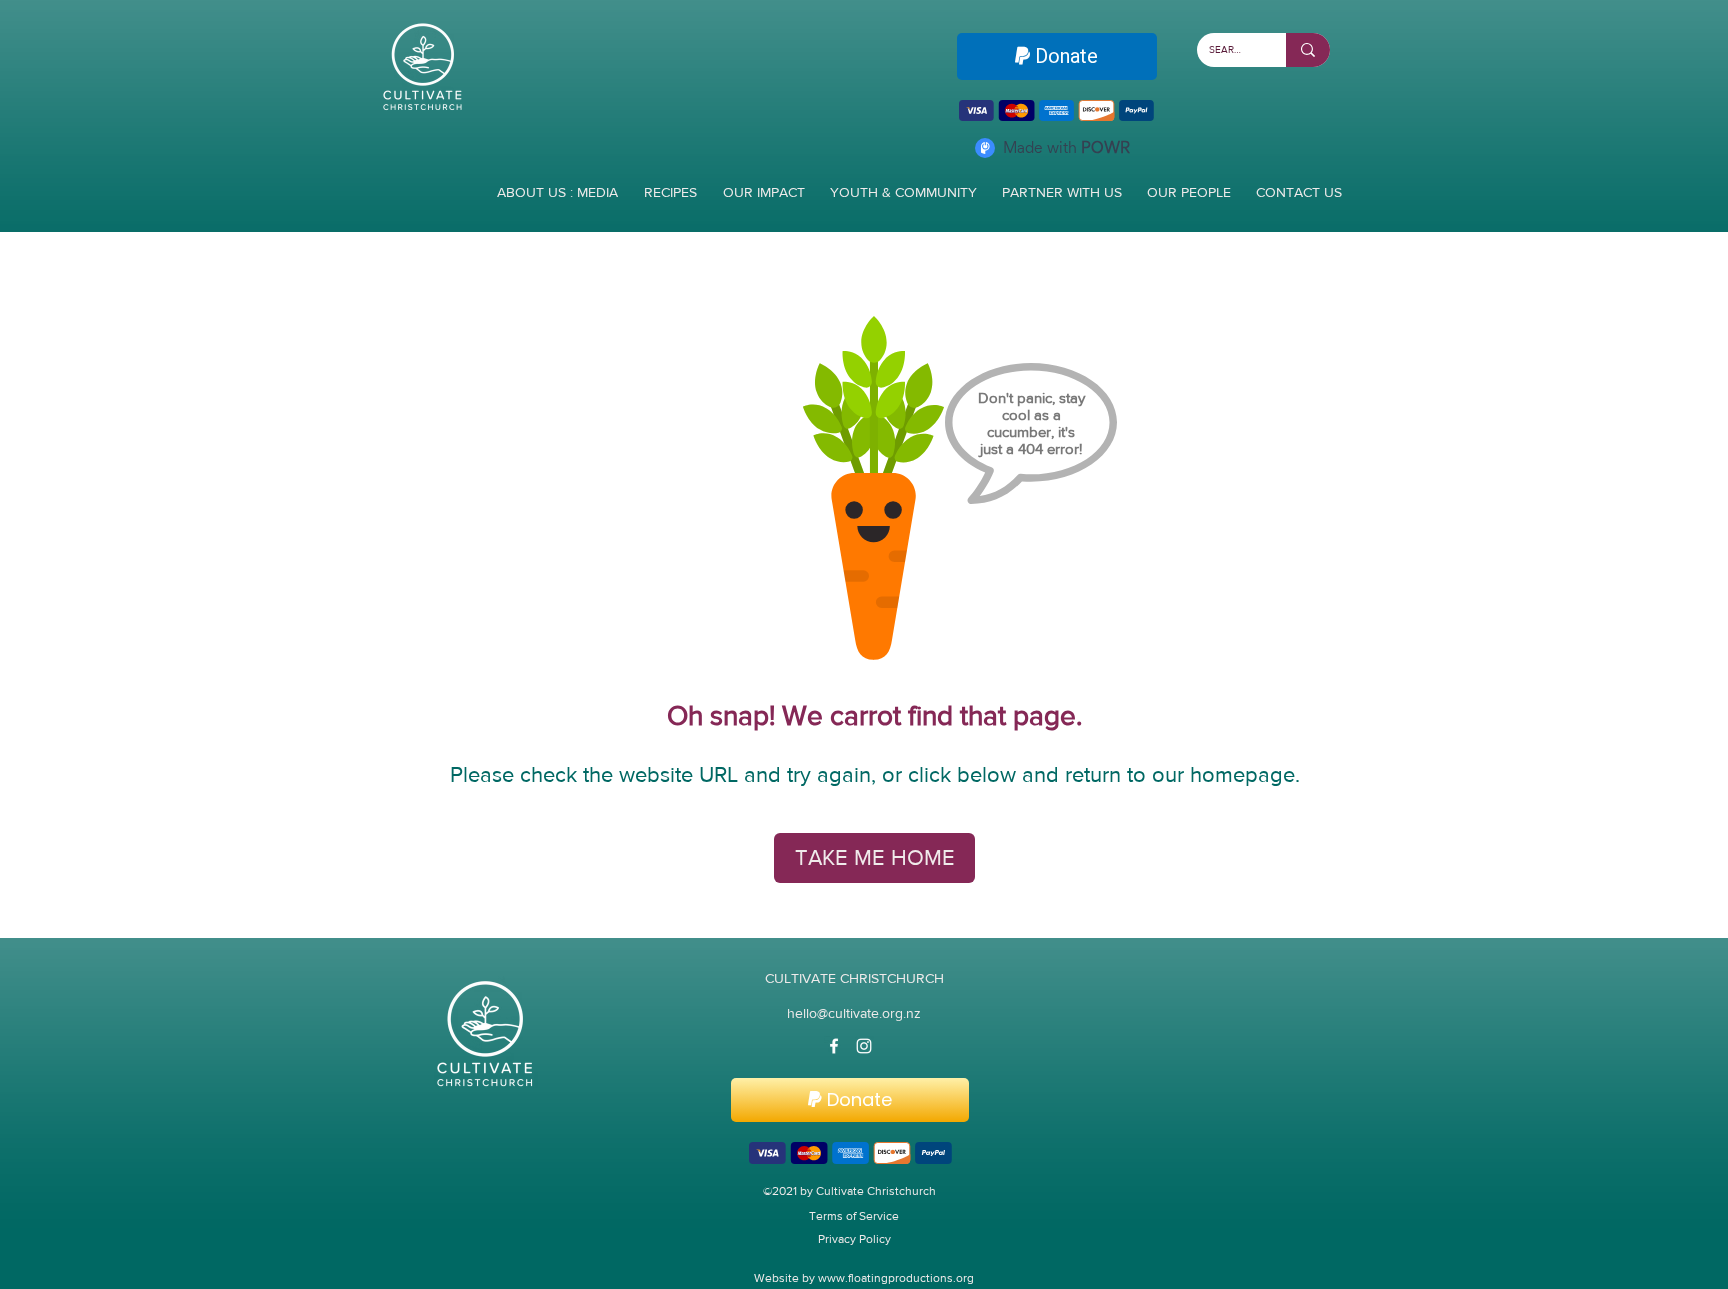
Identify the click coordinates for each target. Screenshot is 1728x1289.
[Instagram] (864, 1046)
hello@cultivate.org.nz (854, 1013)
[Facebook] (834, 1046)
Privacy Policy (854, 1239)
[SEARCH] (1308, 50)
